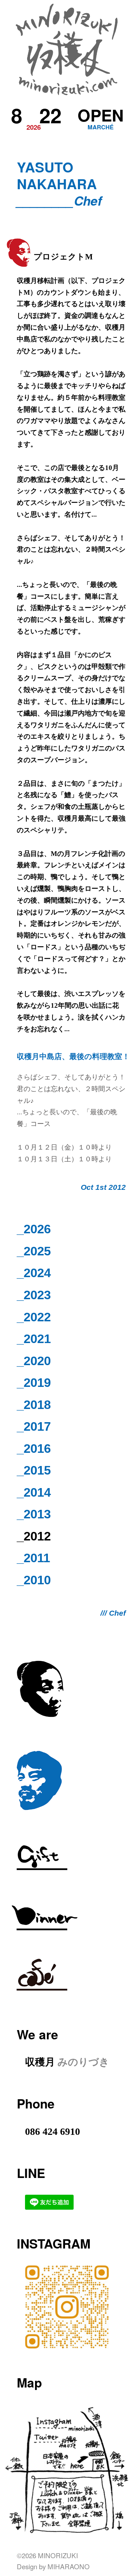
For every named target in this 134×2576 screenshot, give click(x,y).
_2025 (34, 1251)
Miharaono (69, 2566)
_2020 (34, 1361)
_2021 (34, 1339)
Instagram (54, 2243)
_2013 (34, 1514)
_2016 (34, 1448)
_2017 (34, 1426)
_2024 (34, 1273)
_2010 (34, 1580)
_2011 (33, 1558)
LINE (31, 2173)
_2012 (34, 1536)
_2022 (34, 1317)
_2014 (34, 1492)
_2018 (34, 1405)
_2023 (34, 1295)
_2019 (34, 1382)
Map (29, 2382)
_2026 (34, 1229)
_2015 (34, 1470)
